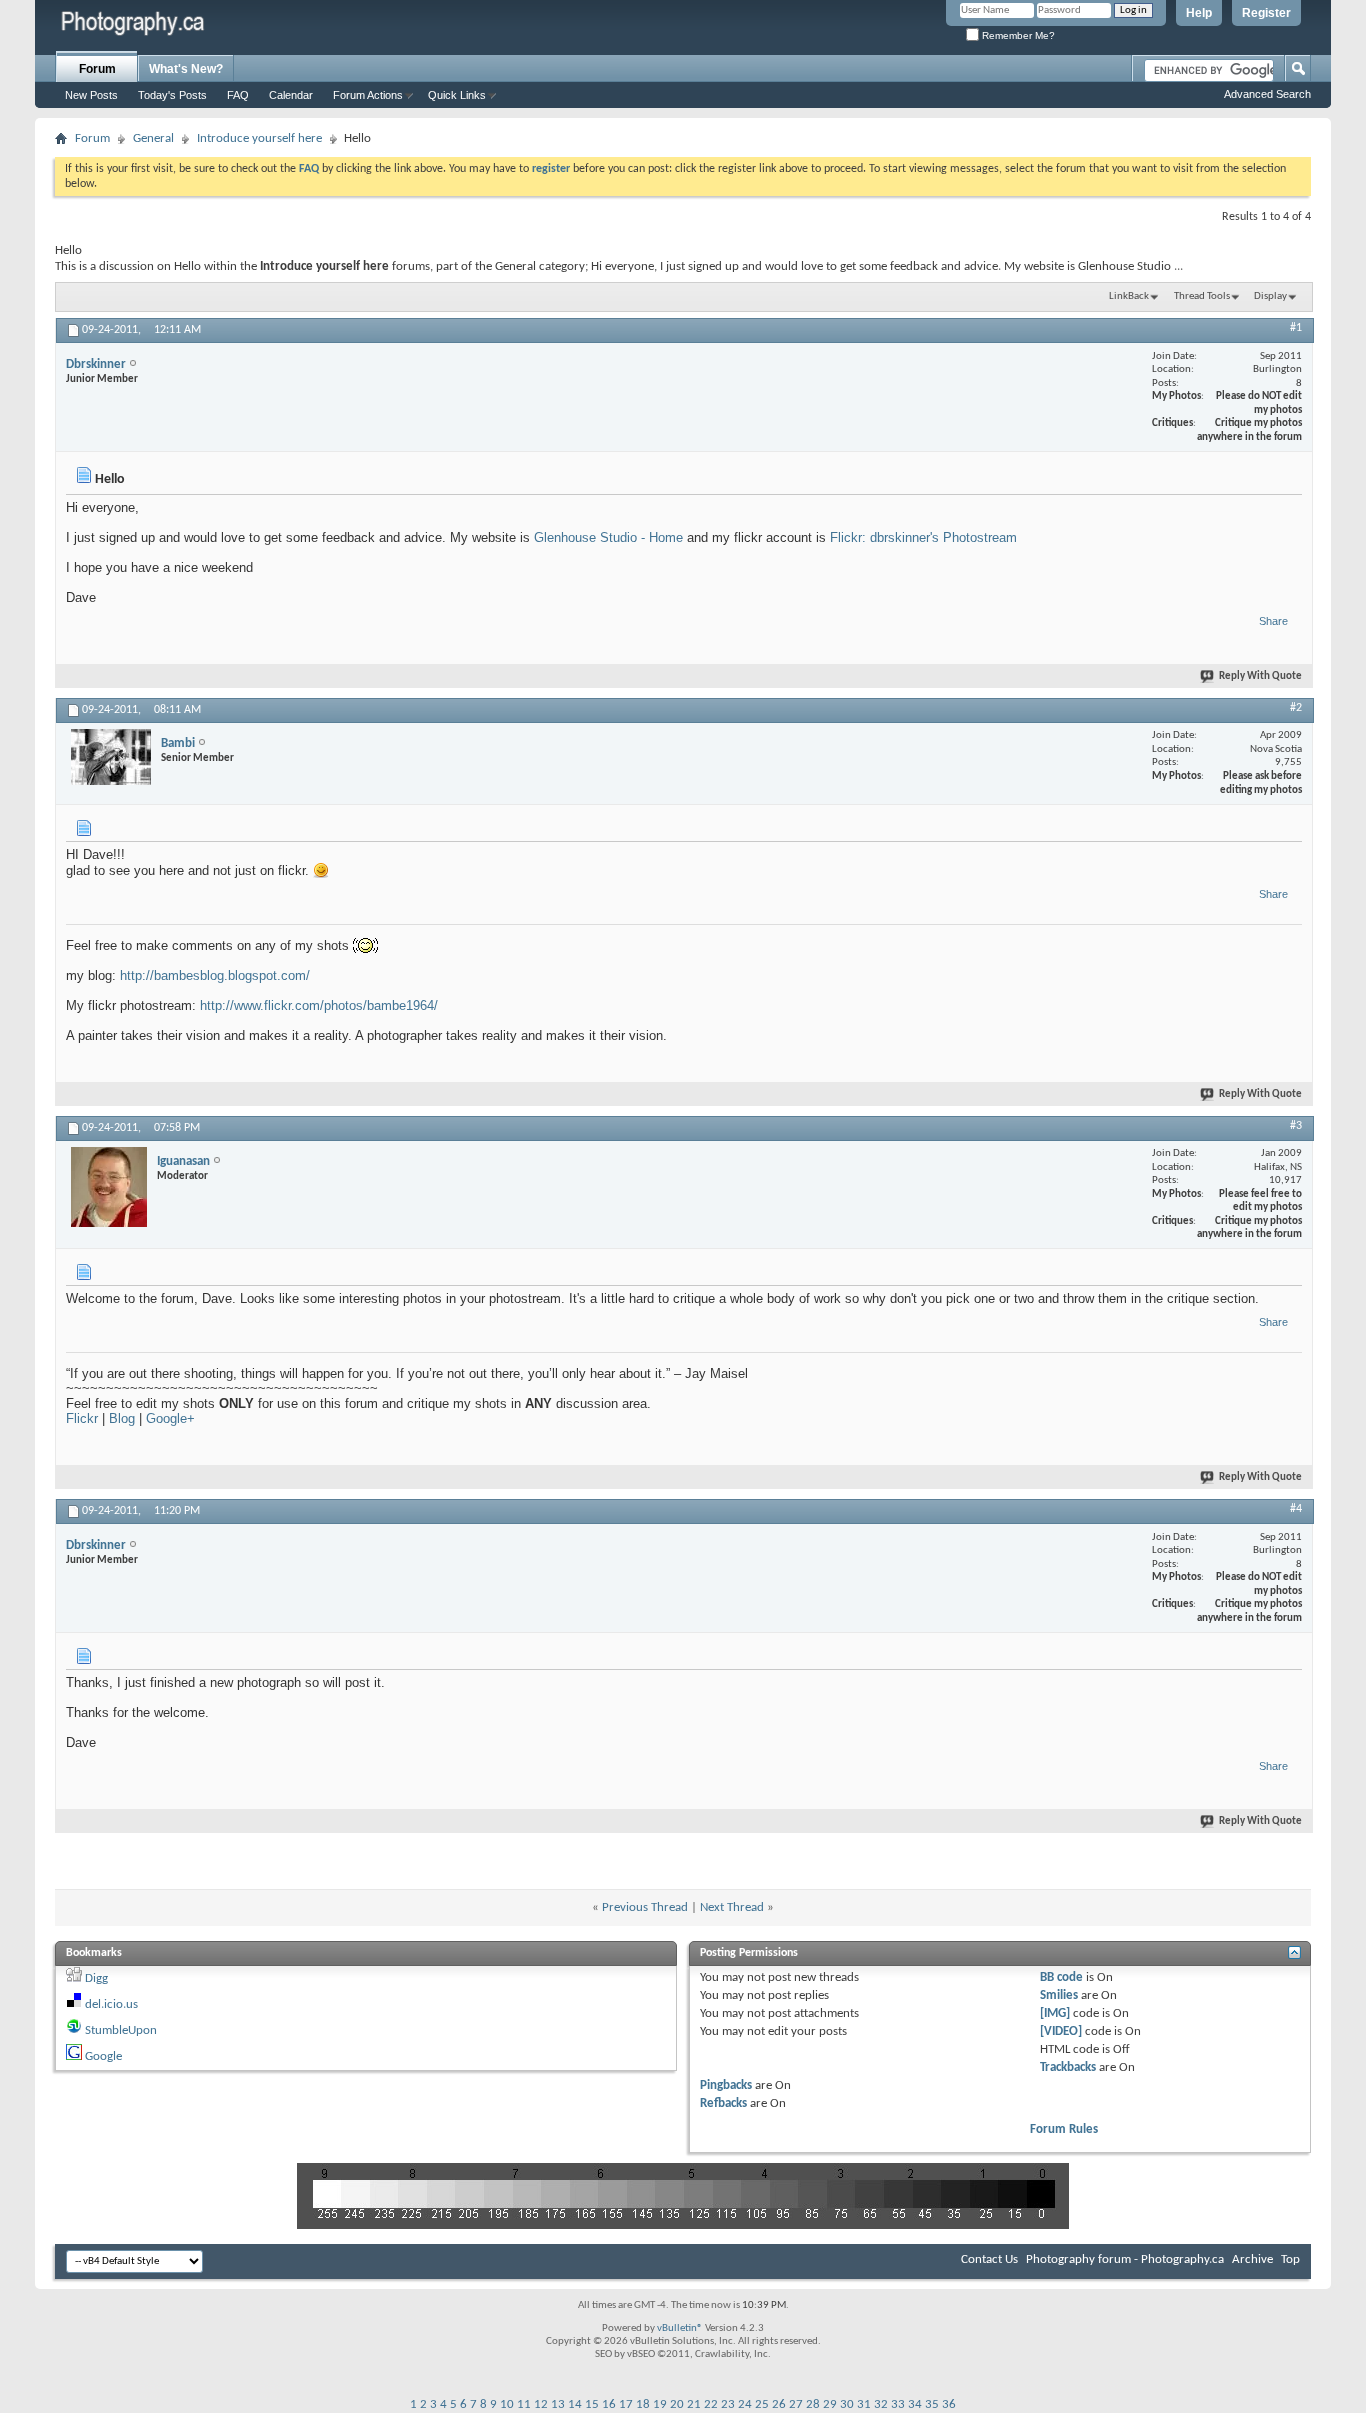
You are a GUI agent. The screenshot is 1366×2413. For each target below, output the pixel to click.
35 (932, 2404)
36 (949, 2404)
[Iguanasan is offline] (109, 1187)
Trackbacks (1068, 2067)
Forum (97, 69)
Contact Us (989, 2259)
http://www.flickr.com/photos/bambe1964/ (319, 1005)
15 (592, 2404)
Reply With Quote (1260, 676)
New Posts (91, 95)
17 (626, 2404)
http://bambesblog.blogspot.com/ (215, 975)
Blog (122, 1418)
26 (779, 2404)
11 (524, 2404)
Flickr (82, 1418)
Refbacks (723, 2103)
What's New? (186, 69)
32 (881, 2404)
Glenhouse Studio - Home (608, 537)
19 (660, 2404)
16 (609, 2404)
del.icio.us (111, 2004)
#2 (1296, 708)
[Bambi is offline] (111, 757)
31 (864, 2404)
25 (762, 2404)
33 (898, 2404)
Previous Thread (645, 1907)
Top (1290, 2259)
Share (1273, 621)
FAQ (238, 95)
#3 (1296, 1126)
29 (830, 2404)
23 (728, 2404)
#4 (1296, 1509)
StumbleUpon (121, 2030)
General (153, 138)
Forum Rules (1064, 2129)
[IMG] (1055, 2013)
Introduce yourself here (259, 138)
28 (813, 2404)
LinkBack (1129, 296)
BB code (1061, 1977)
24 (745, 2404)
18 (643, 2404)
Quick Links (457, 95)
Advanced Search (1267, 94)
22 (711, 2404)
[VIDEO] (1061, 2031)
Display (1270, 296)
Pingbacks (726, 2085)
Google (103, 2056)
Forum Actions (368, 95)
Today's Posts (172, 95)
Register (1266, 13)
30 (847, 2404)
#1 (1296, 328)
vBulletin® (680, 2328)
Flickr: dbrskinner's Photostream (923, 537)
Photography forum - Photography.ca (1125, 2259)
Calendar (291, 95)
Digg (96, 1978)
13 (558, 2404)
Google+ (170, 1418)
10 (507, 2404)
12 (541, 2404)
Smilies (1059, 1995)
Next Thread (732, 1907)
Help (1199, 13)
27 (796, 2404)
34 (915, 2404)
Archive (1252, 2259)
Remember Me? (1017, 35)
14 (575, 2404)
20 (677, 2404)
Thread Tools (1202, 296)
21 (694, 2404)
